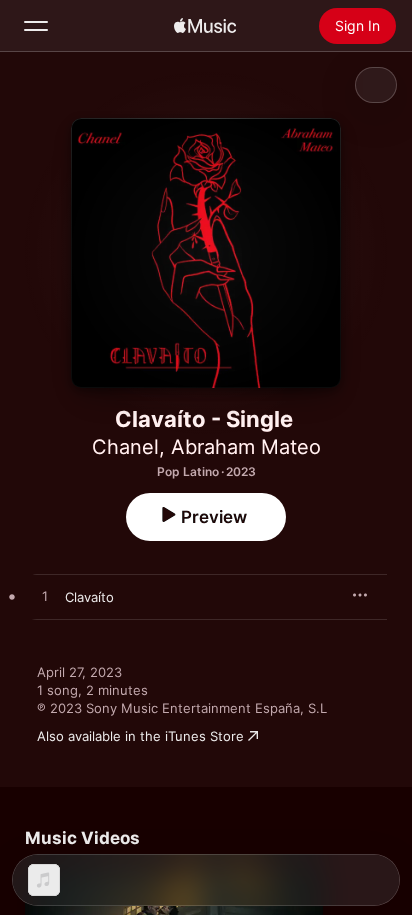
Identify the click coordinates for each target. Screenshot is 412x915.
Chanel (125, 447)
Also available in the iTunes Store (140, 736)
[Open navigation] (36, 26)
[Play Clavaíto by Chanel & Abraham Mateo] (45, 597)
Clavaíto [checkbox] (89, 597)
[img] (205, 26)
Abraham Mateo (246, 447)
